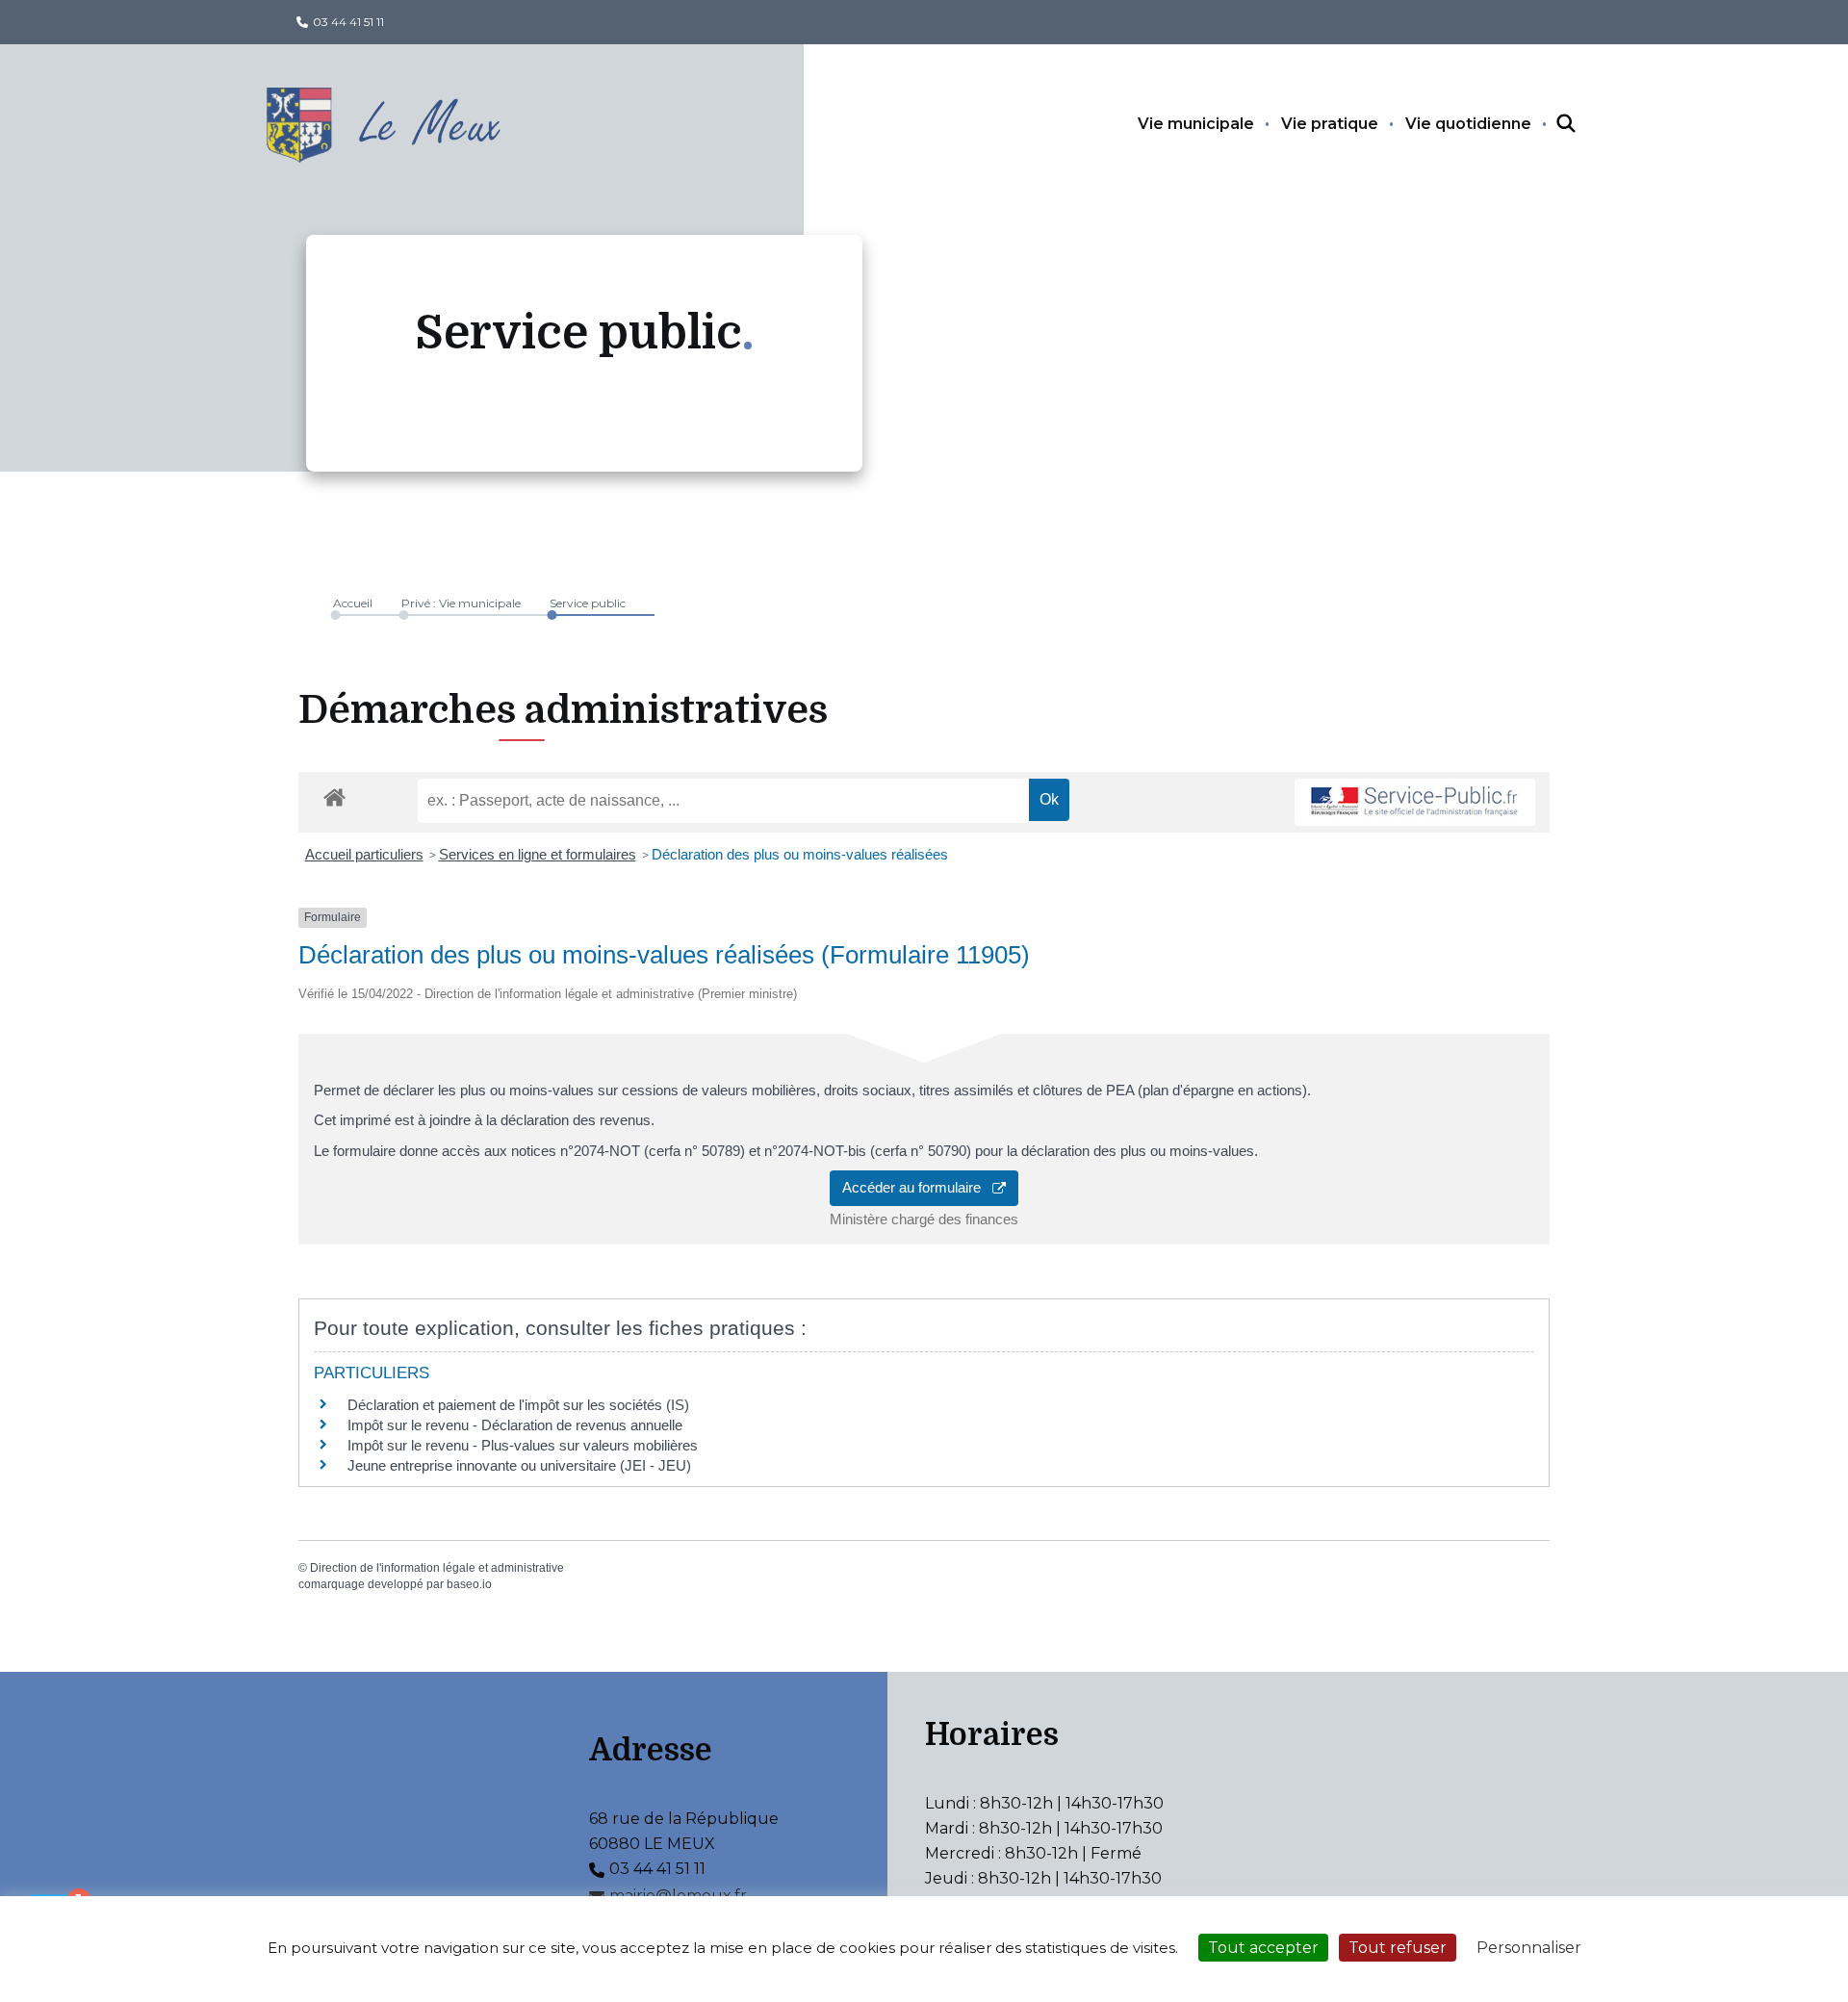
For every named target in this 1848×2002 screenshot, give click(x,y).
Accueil (353, 603)
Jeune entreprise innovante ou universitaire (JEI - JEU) (519, 1465)
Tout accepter (1263, 1948)
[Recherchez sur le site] (1549, 124)
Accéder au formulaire (917, 1187)
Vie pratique (1330, 124)
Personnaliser (1529, 1948)
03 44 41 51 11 (348, 22)
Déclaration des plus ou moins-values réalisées (800, 854)
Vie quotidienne (1468, 124)
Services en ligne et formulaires (538, 854)
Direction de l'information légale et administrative (437, 1568)
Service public (588, 603)
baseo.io (469, 1584)
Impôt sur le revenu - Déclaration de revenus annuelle (515, 1425)
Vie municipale (1196, 124)
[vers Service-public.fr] (1415, 802)
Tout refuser (1398, 1948)
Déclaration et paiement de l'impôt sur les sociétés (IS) (518, 1405)
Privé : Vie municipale (461, 603)
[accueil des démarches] (334, 794)
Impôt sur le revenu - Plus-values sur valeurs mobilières (523, 1445)
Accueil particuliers (364, 854)
